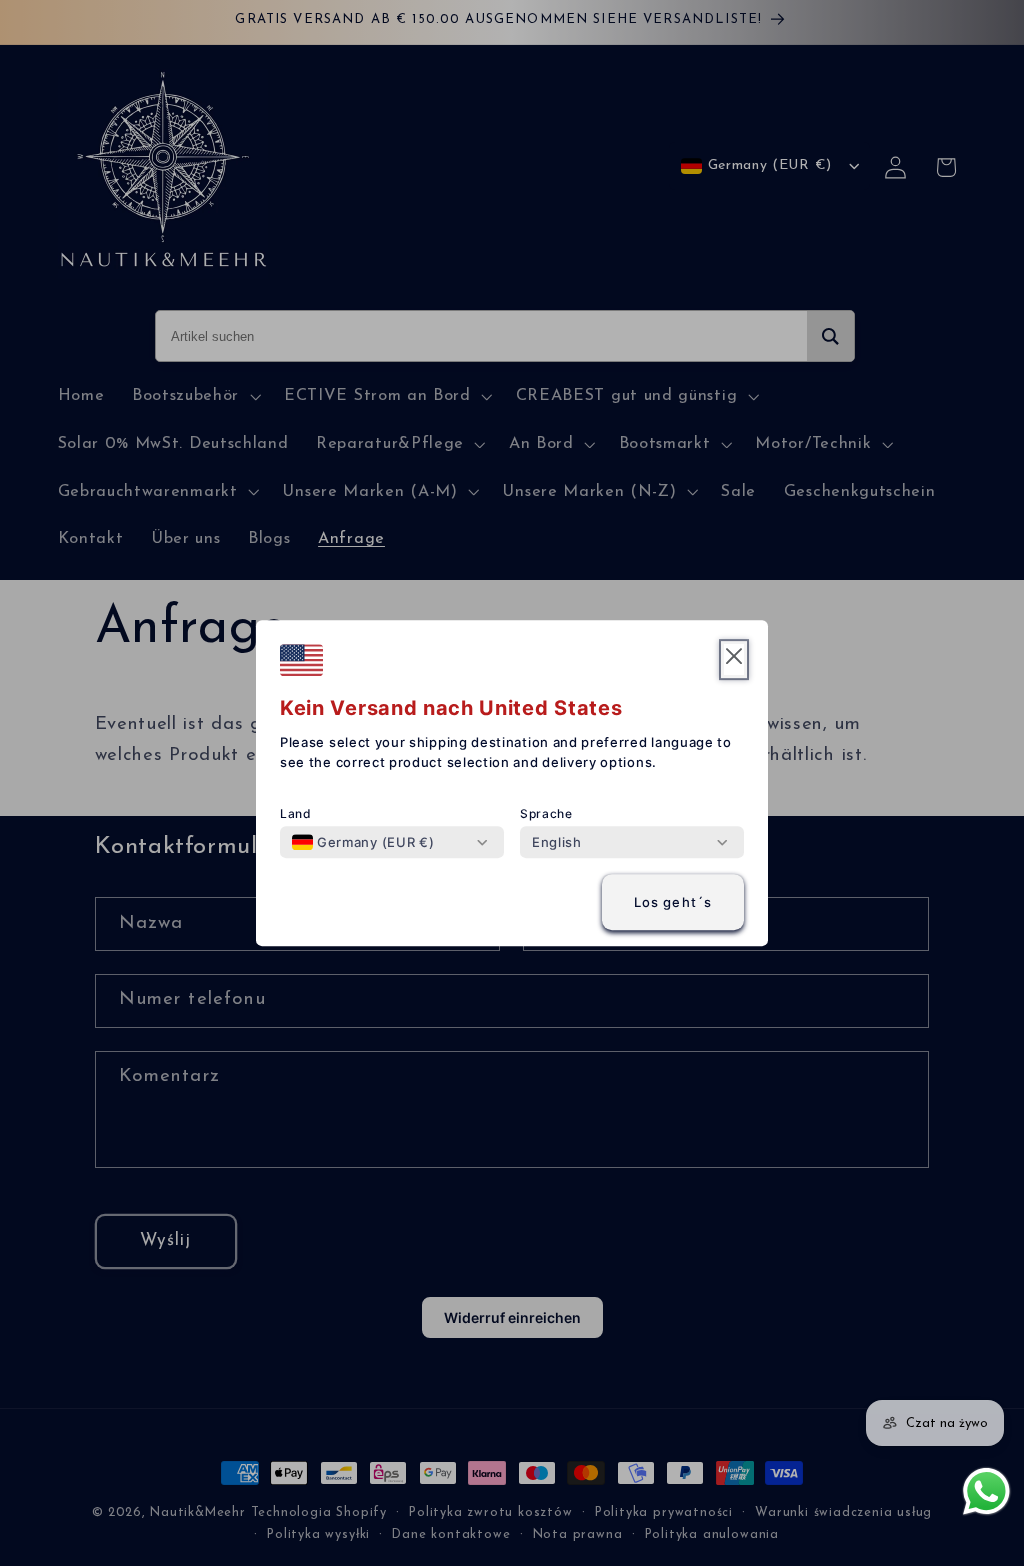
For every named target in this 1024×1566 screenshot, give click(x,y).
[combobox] (363, 842)
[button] (734, 659)
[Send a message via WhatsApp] (986, 1491)
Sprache (546, 813)
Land (296, 813)
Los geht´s (673, 902)
